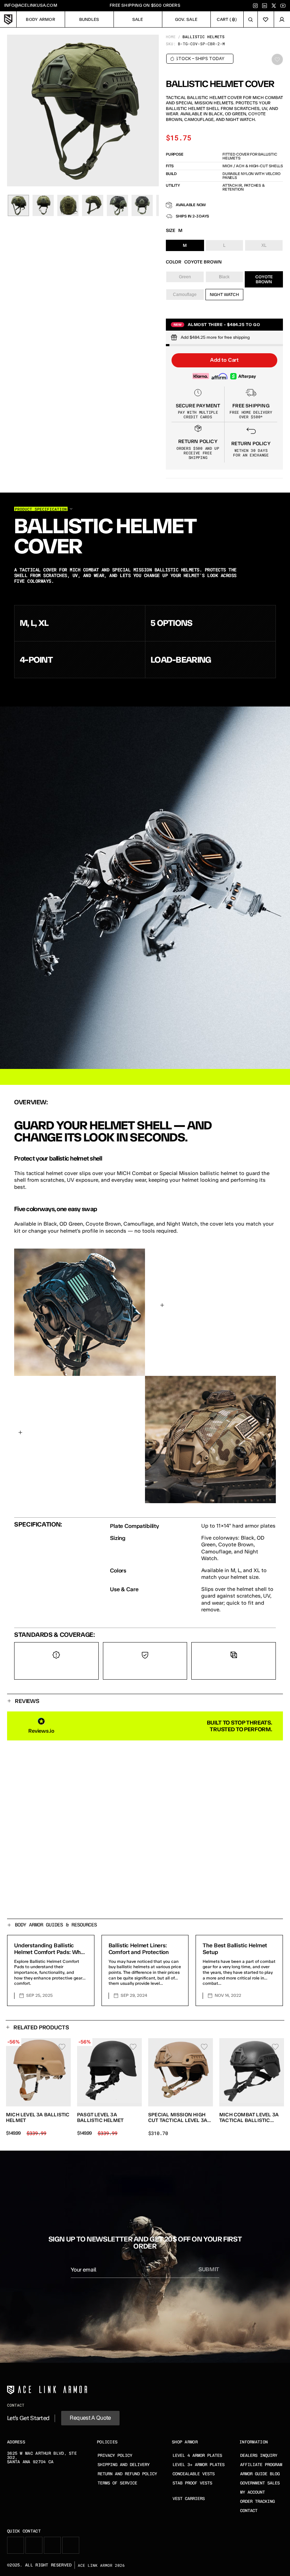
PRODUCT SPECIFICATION (41, 509)
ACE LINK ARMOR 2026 (101, 2565)
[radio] (185, 245)
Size (171, 230)
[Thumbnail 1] (18, 205)
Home (171, 37)
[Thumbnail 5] (117, 205)
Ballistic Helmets (204, 37)
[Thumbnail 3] (68, 205)
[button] (224, 360)
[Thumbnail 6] (142, 205)
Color (174, 262)
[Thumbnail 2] (43, 205)
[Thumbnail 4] (93, 205)
